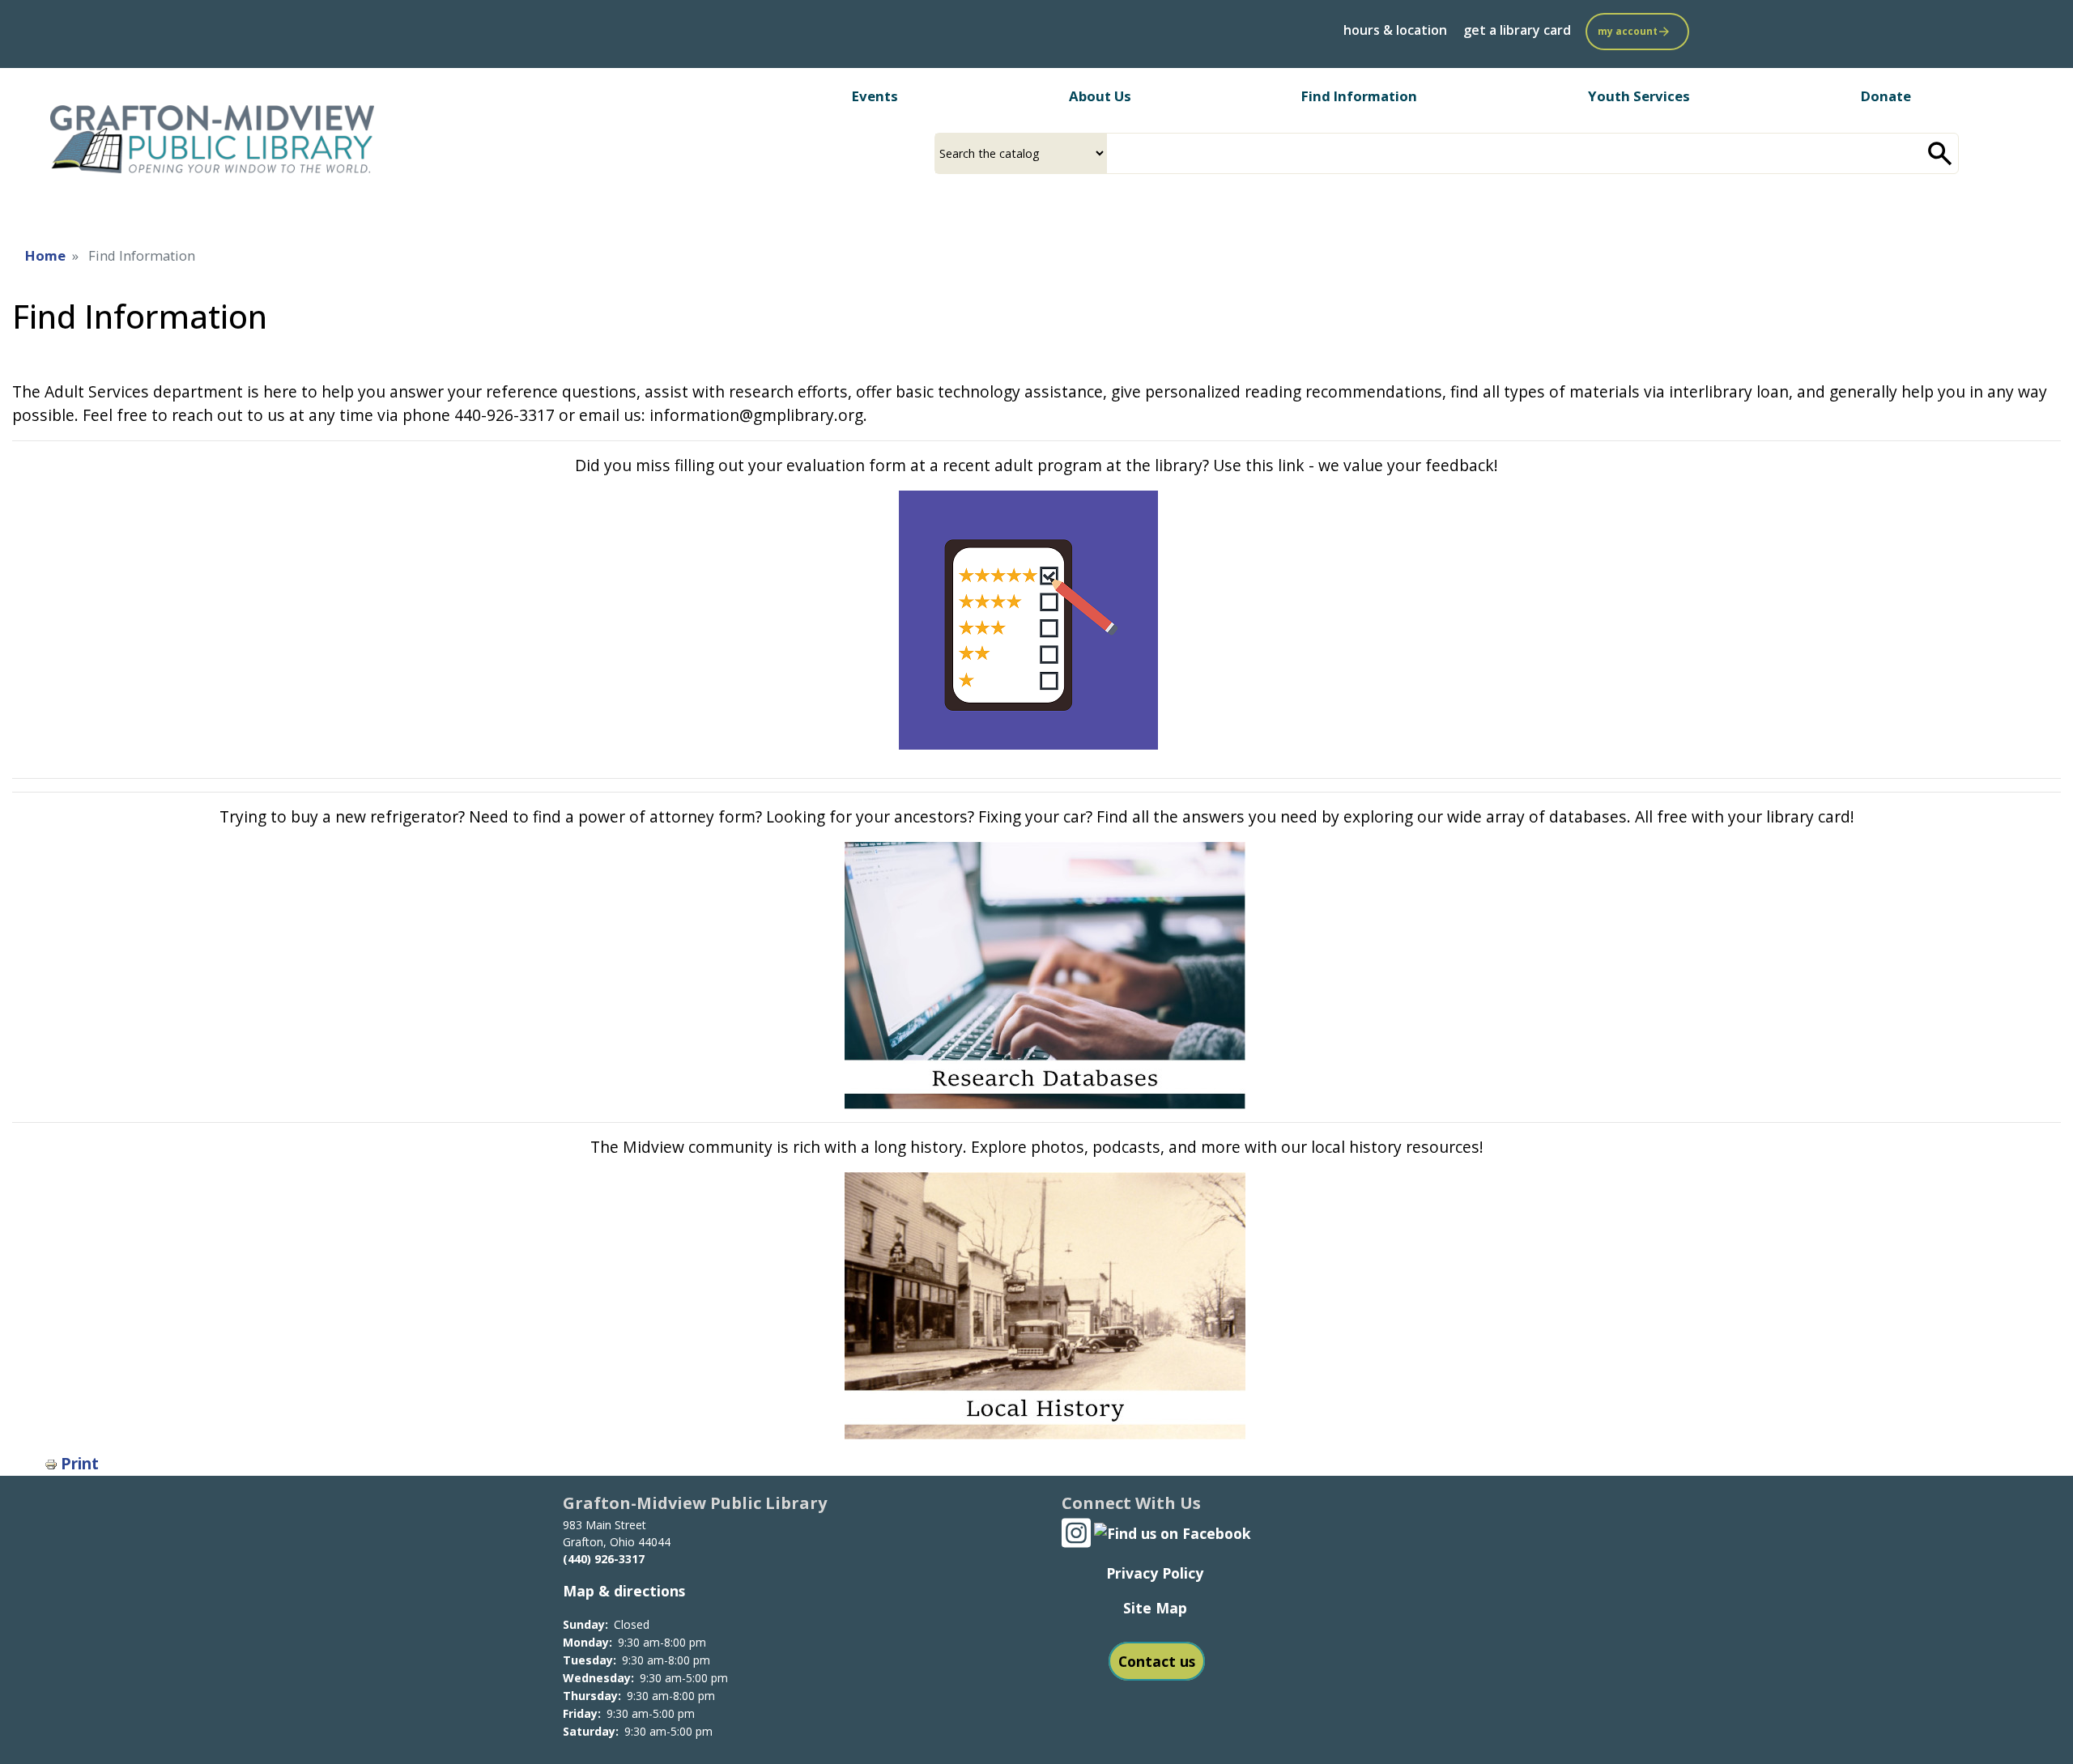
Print (80, 1463)
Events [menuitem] (875, 96)
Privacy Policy (1155, 1573)
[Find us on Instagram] (1076, 1531)
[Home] (214, 140)
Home (45, 255)
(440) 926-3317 (604, 1559)
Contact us (1157, 1661)
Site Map (1155, 1608)
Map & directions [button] (624, 1591)
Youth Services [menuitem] (1639, 96)
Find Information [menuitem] (1359, 96)
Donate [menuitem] (1886, 96)
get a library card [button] (1517, 30)
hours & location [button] (1395, 30)
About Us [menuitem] (1100, 96)
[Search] (1940, 153)
